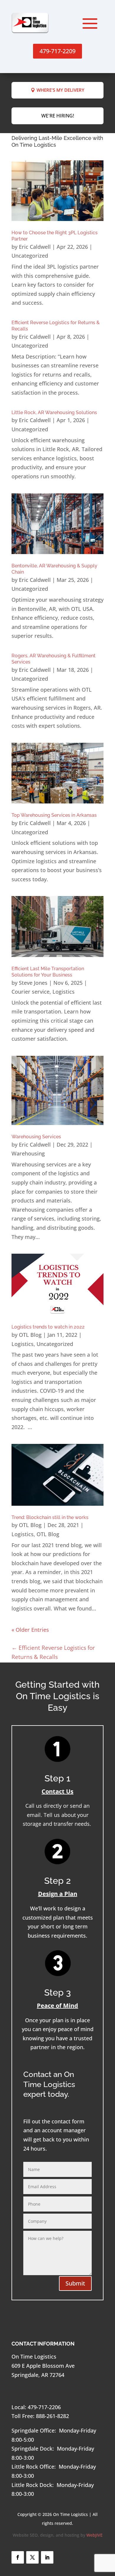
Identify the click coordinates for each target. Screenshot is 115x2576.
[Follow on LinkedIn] (47, 2557)
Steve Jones (33, 983)
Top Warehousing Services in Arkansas (54, 815)
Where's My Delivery (60, 90)
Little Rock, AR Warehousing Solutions (54, 413)
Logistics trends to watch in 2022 (48, 1327)
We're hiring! (58, 116)
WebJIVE (95, 2535)
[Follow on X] (32, 2557)
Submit (75, 2283)
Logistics (64, 992)
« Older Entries (30, 1630)
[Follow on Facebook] (18, 2557)
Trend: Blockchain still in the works (50, 1517)
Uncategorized (30, 256)
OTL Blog (30, 1335)
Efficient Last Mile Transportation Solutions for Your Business (48, 972)
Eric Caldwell (35, 247)
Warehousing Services (36, 1137)
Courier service (31, 992)
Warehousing (28, 1153)
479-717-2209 (57, 51)
